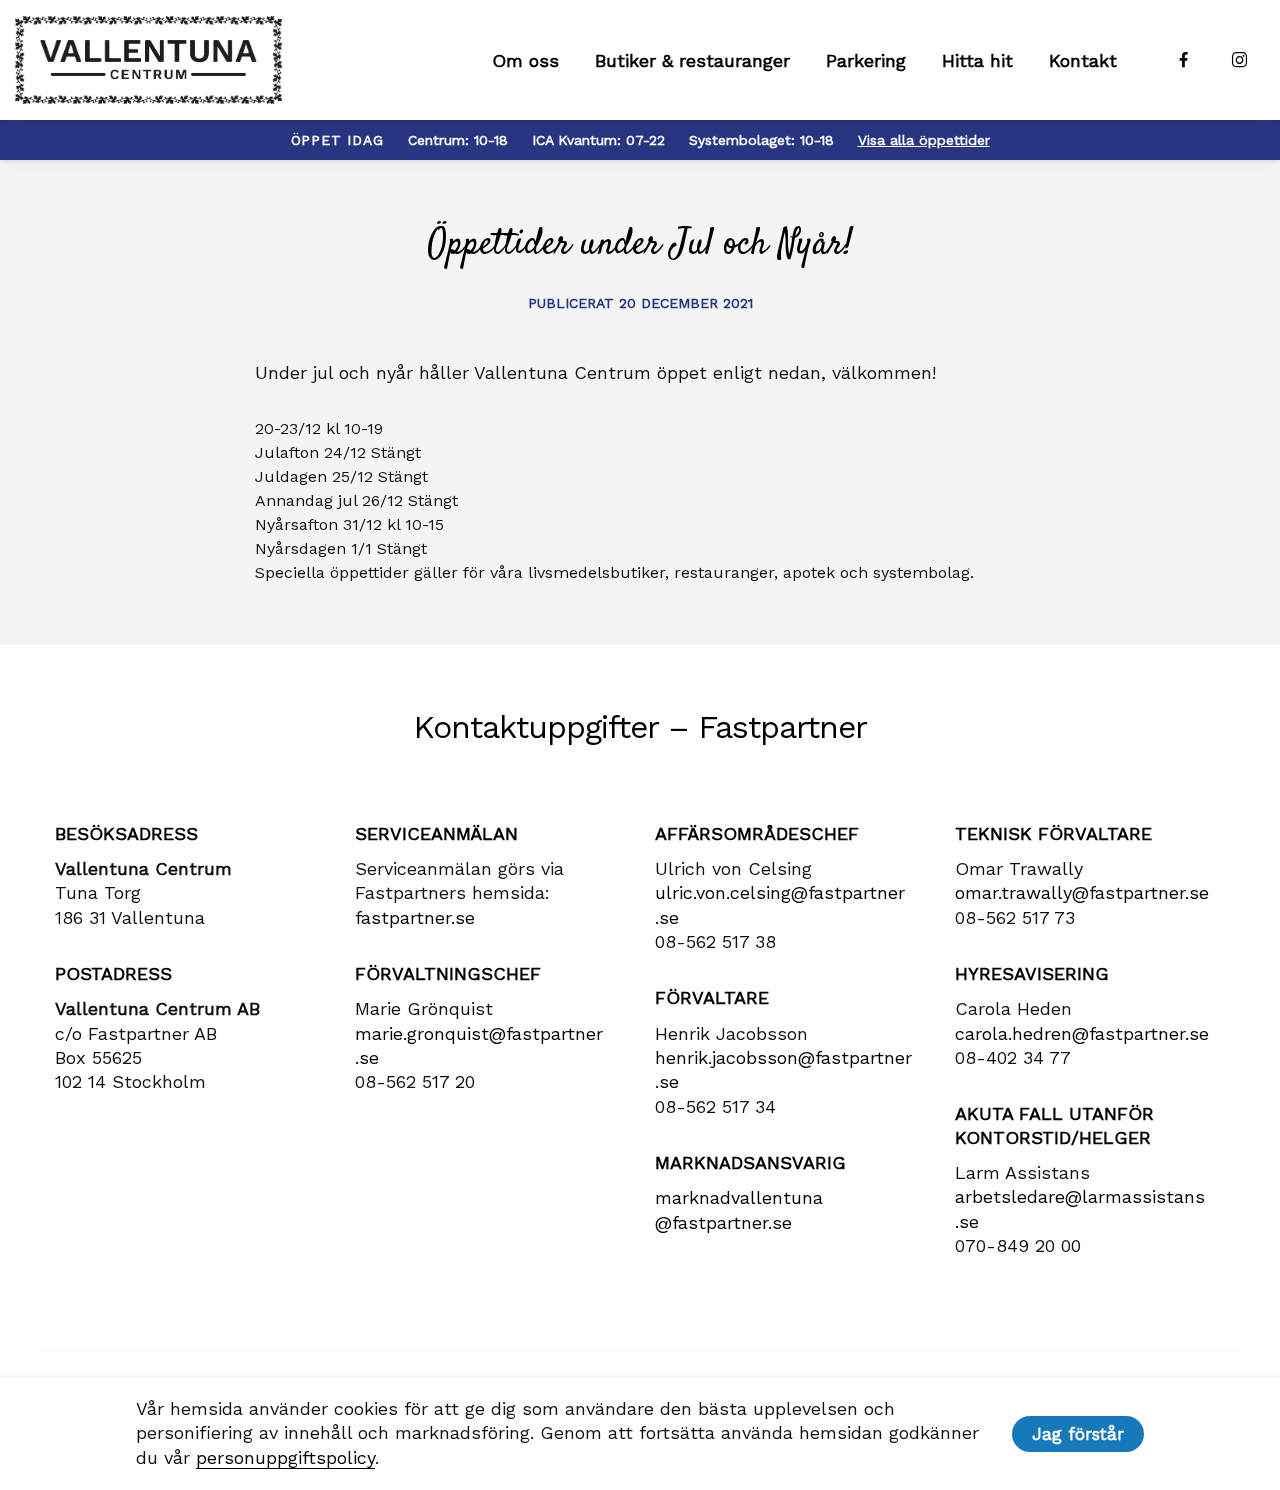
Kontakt (1083, 60)
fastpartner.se (415, 917)
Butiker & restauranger (692, 60)
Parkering (866, 60)
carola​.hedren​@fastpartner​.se (1082, 1033)
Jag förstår (1078, 1434)
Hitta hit (977, 60)
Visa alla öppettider (924, 140)
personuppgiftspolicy (285, 1457)
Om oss (525, 60)
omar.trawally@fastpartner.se (1082, 892)
